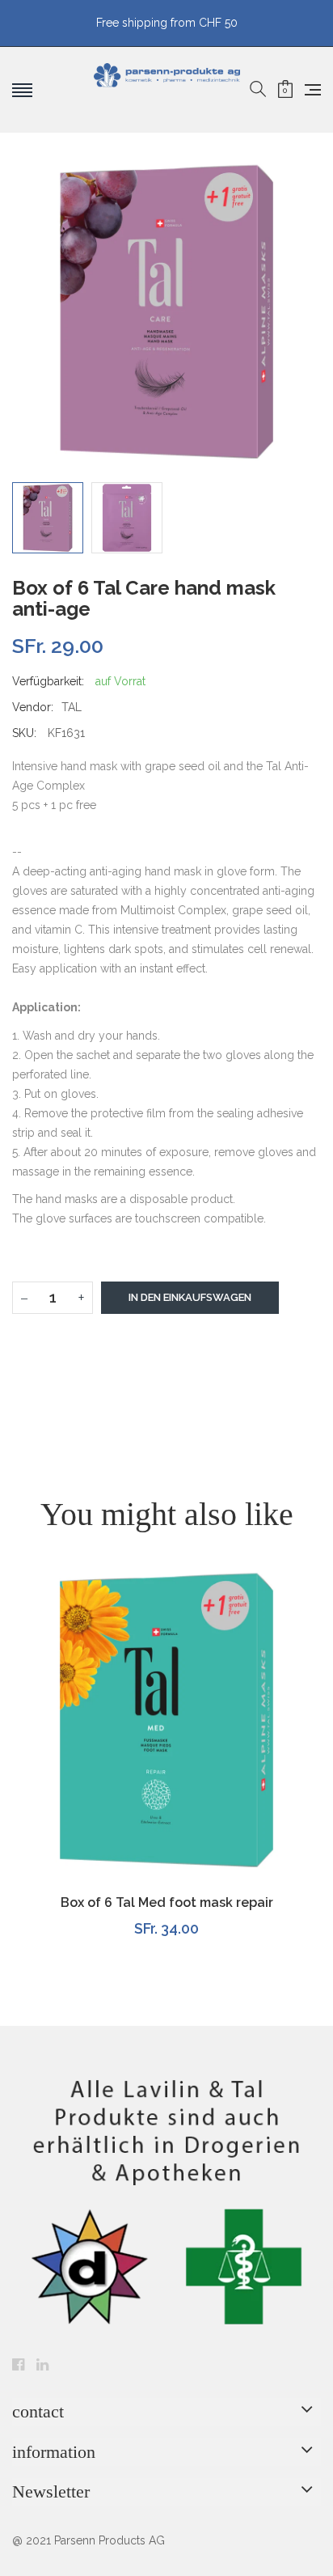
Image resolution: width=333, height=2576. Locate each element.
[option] (48, 518)
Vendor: (33, 707)
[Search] (258, 90)
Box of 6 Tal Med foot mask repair (167, 1902)
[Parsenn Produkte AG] (167, 90)
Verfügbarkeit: (48, 681)
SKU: (24, 733)
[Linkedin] (42, 2366)
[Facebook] (18, 2366)
